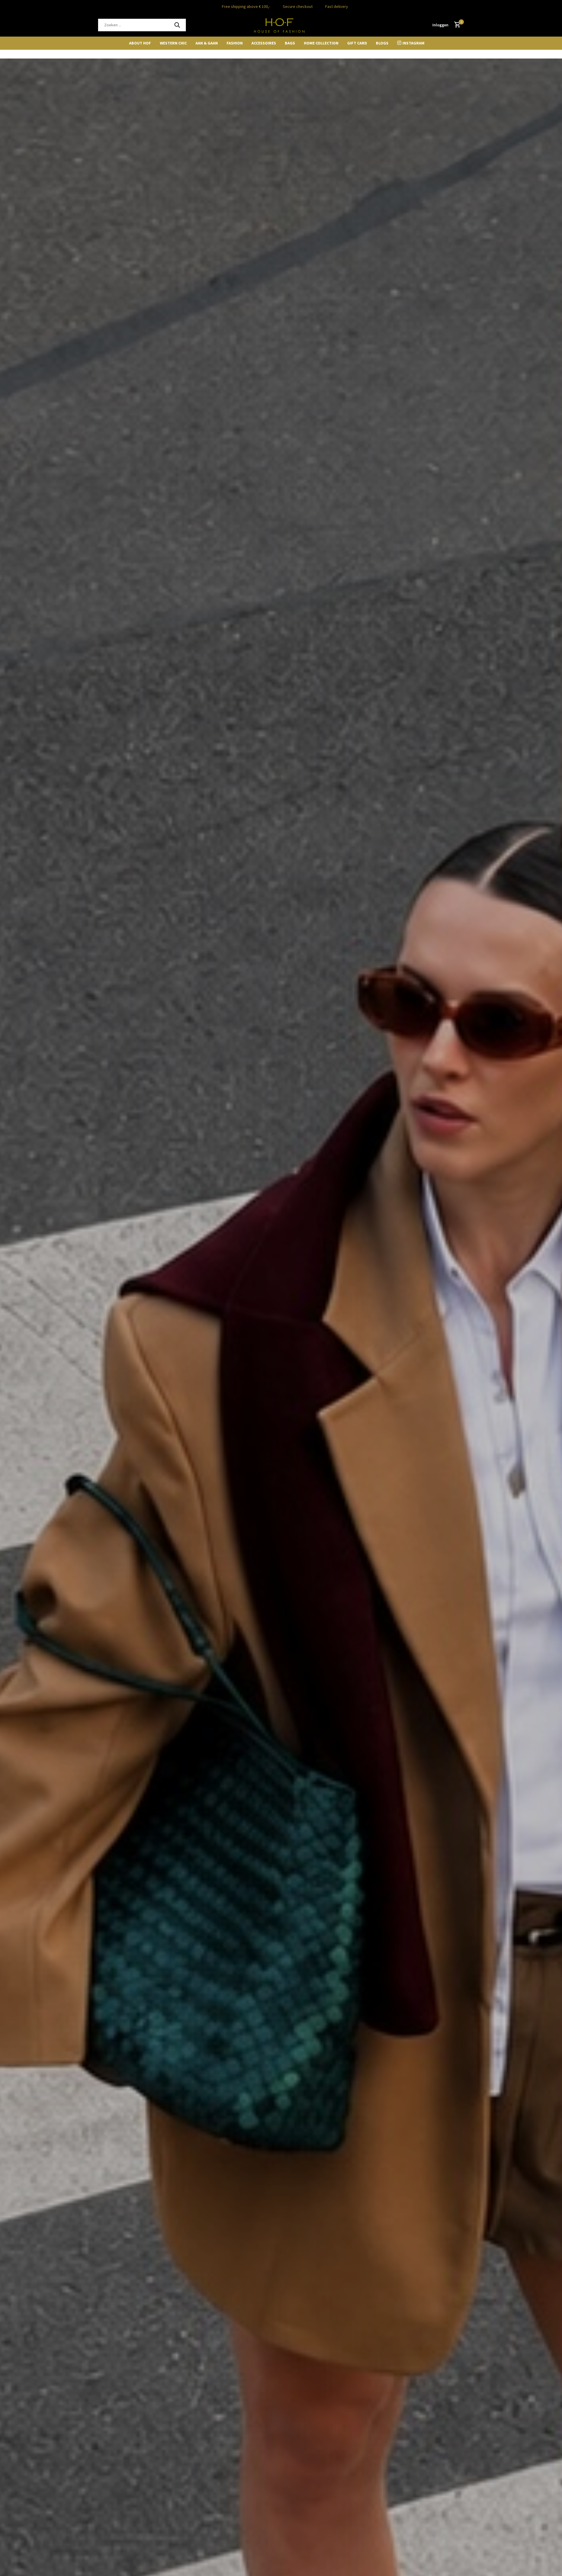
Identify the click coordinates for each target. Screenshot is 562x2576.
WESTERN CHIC (173, 43)
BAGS (290, 43)
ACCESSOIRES (264, 43)
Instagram (413, 43)
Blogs (382, 43)
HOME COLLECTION (321, 43)
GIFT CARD (357, 43)
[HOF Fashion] (281, 25)
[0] (456, 25)
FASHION (235, 43)
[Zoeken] (177, 25)
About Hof (140, 43)
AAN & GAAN (207, 43)
